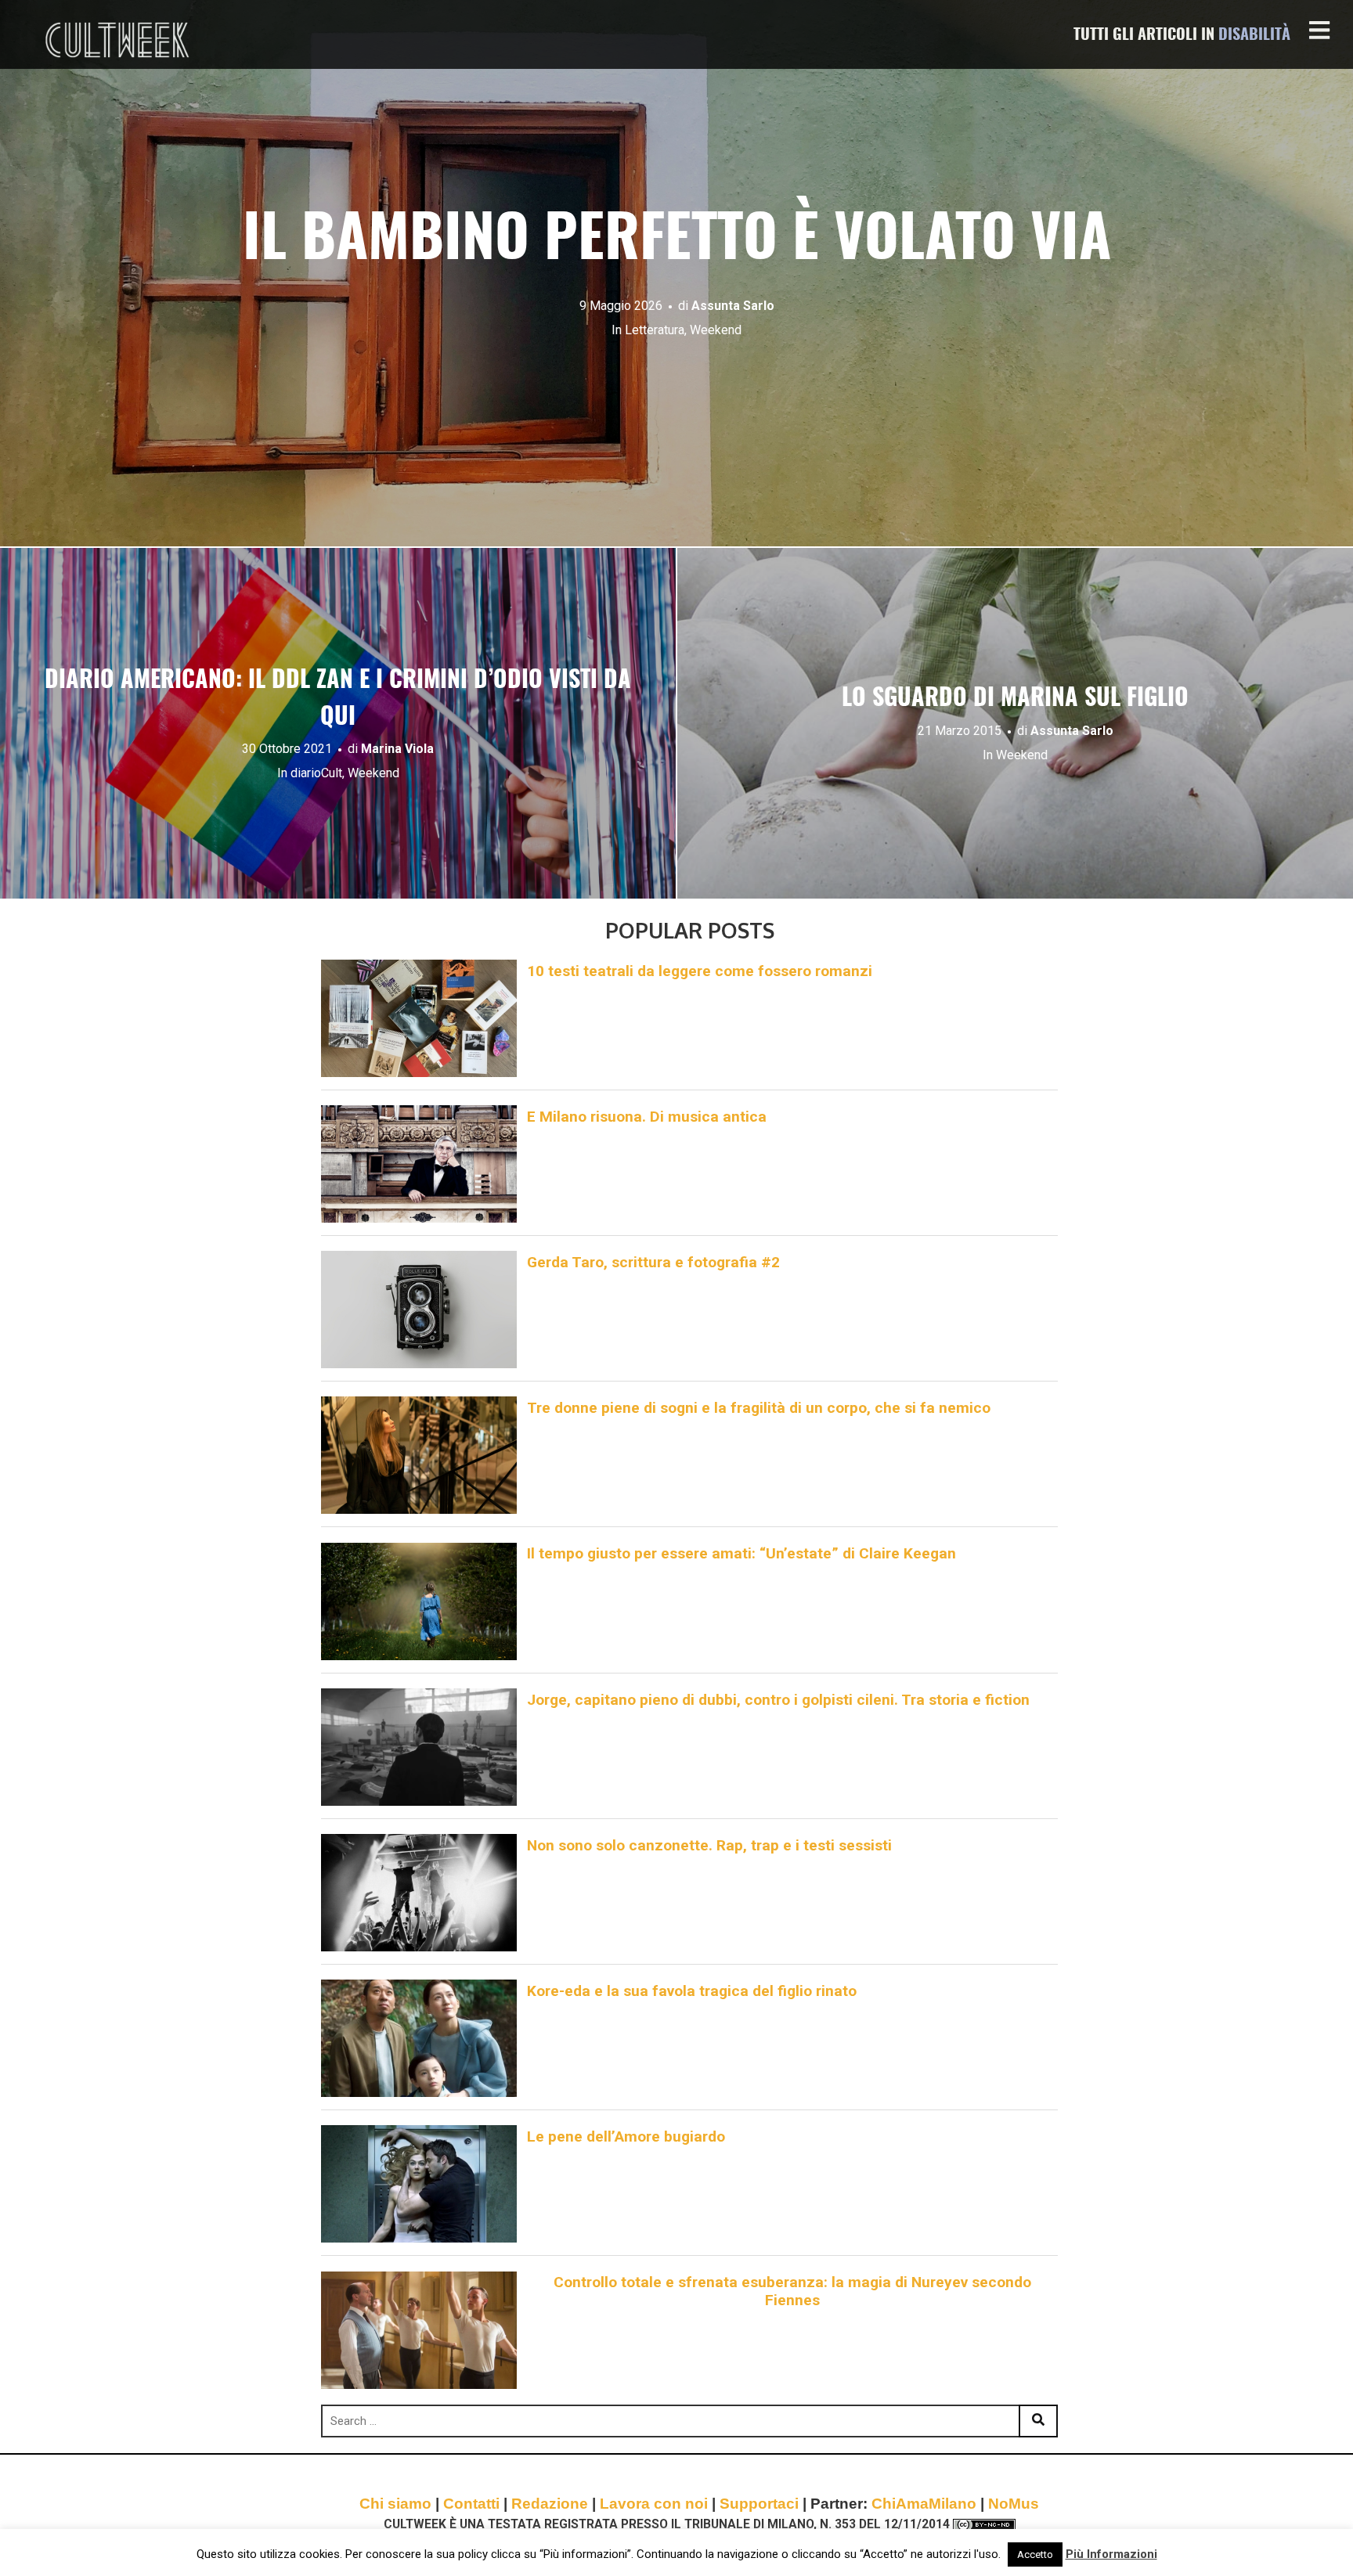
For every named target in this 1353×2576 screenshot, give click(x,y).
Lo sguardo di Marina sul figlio (1015, 699)
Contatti (471, 2504)
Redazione (550, 2504)
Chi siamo (395, 2504)
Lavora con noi (654, 2504)
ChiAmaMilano (924, 2504)
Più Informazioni (1111, 2554)
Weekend (716, 330)
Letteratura (655, 330)
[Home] (119, 40)
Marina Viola (397, 749)
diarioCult (316, 773)
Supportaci (759, 2504)
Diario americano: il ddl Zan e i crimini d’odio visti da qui (338, 699)
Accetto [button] (1035, 2554)
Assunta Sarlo (733, 306)
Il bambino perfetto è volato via (677, 241)
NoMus (1014, 2504)
